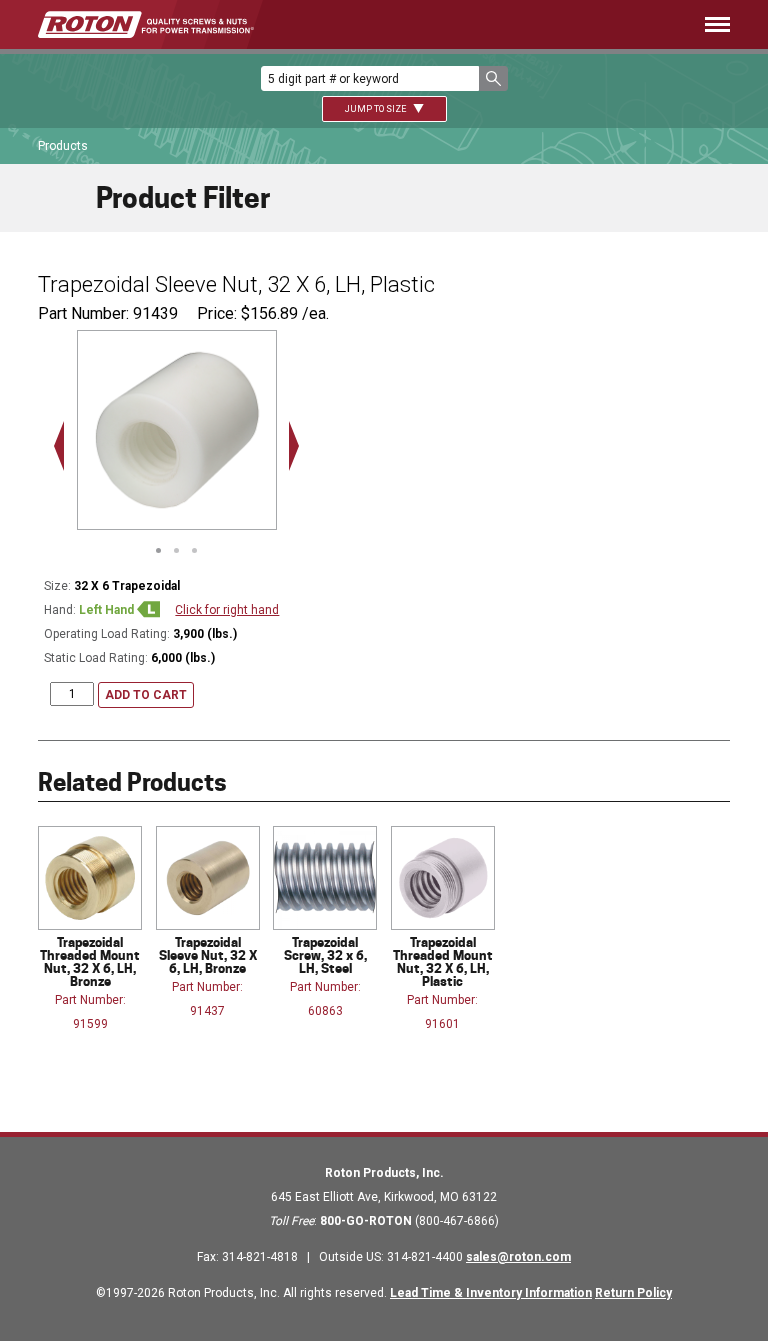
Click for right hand (227, 610)
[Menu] (522, 24)
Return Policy (633, 1293)
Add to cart (146, 695)
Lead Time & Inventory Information (491, 1293)
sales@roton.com (518, 1257)
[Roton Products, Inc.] (146, 24)
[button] (493, 78)
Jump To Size (376, 109)
